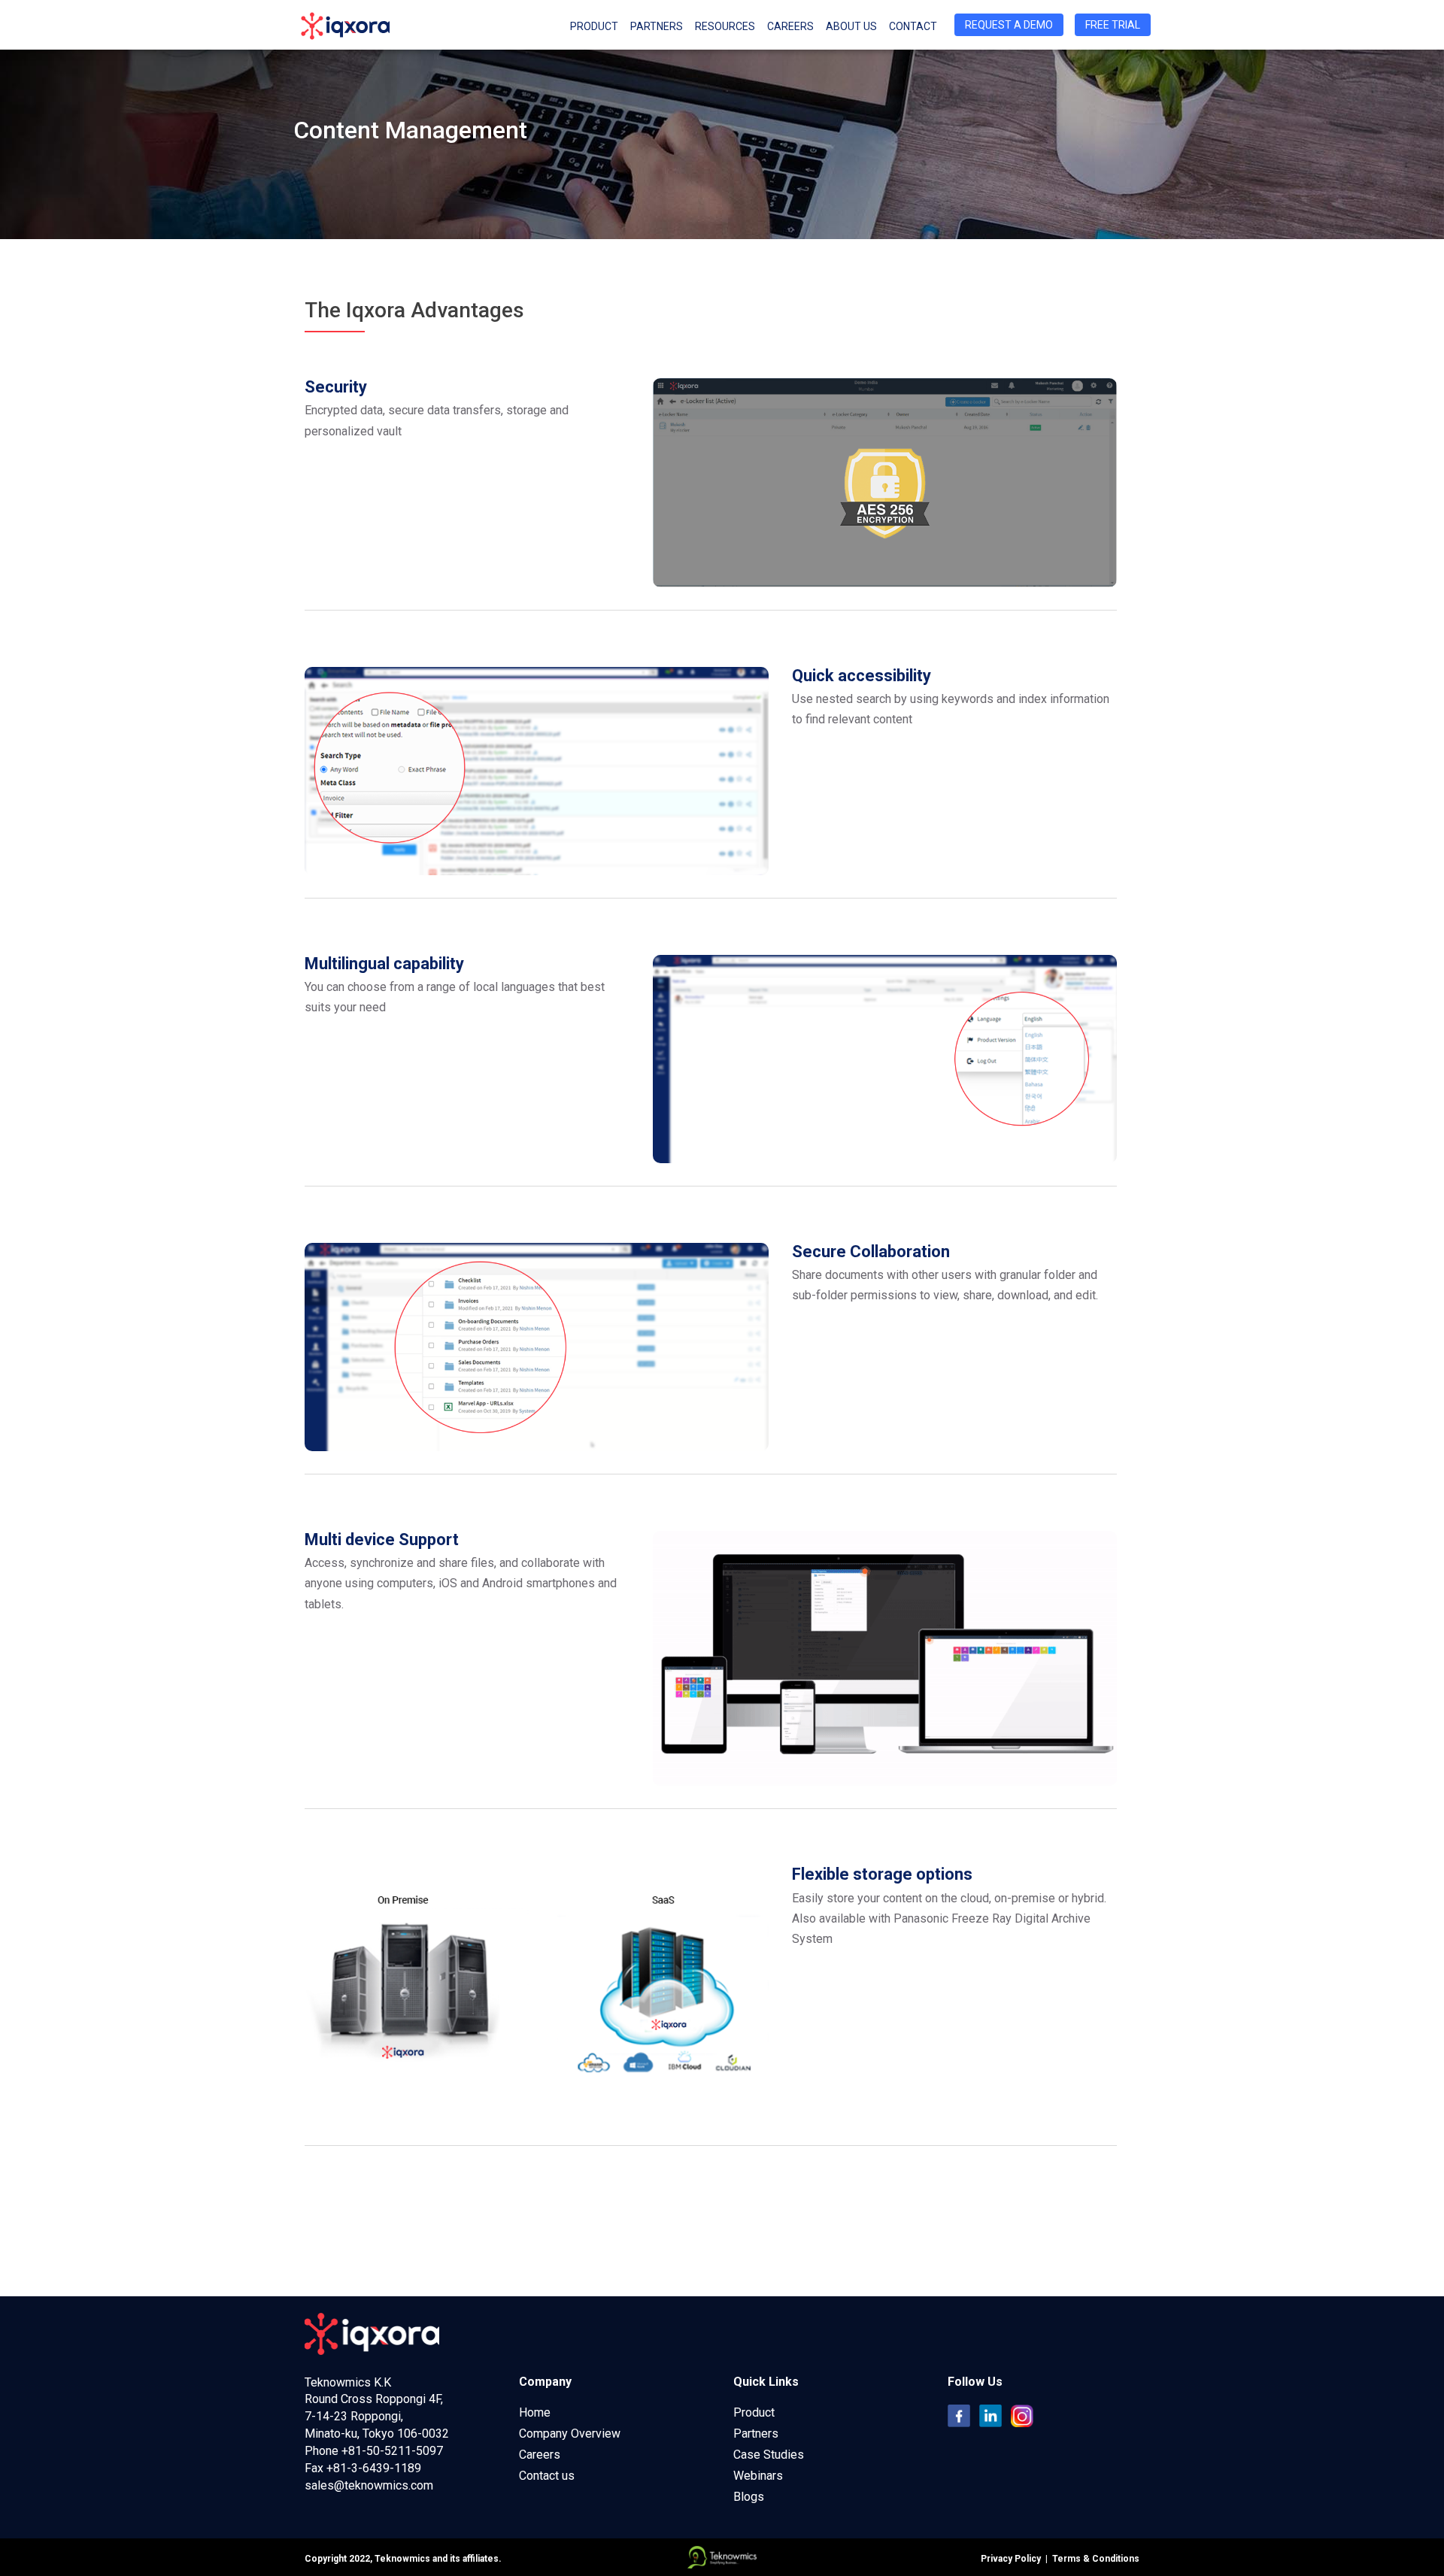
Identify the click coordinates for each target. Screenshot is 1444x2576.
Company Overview (570, 2434)
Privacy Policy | (1014, 2559)
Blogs (749, 2497)
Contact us (547, 2476)
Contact (913, 26)
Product (754, 2412)
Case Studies (769, 2455)
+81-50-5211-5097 (392, 2451)
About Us (851, 26)
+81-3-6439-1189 (374, 2468)
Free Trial (1113, 25)
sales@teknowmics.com (369, 2485)
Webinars (758, 2476)
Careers (790, 26)
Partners (657, 26)
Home (535, 2412)
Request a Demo (1009, 25)
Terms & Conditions (1094, 2559)
